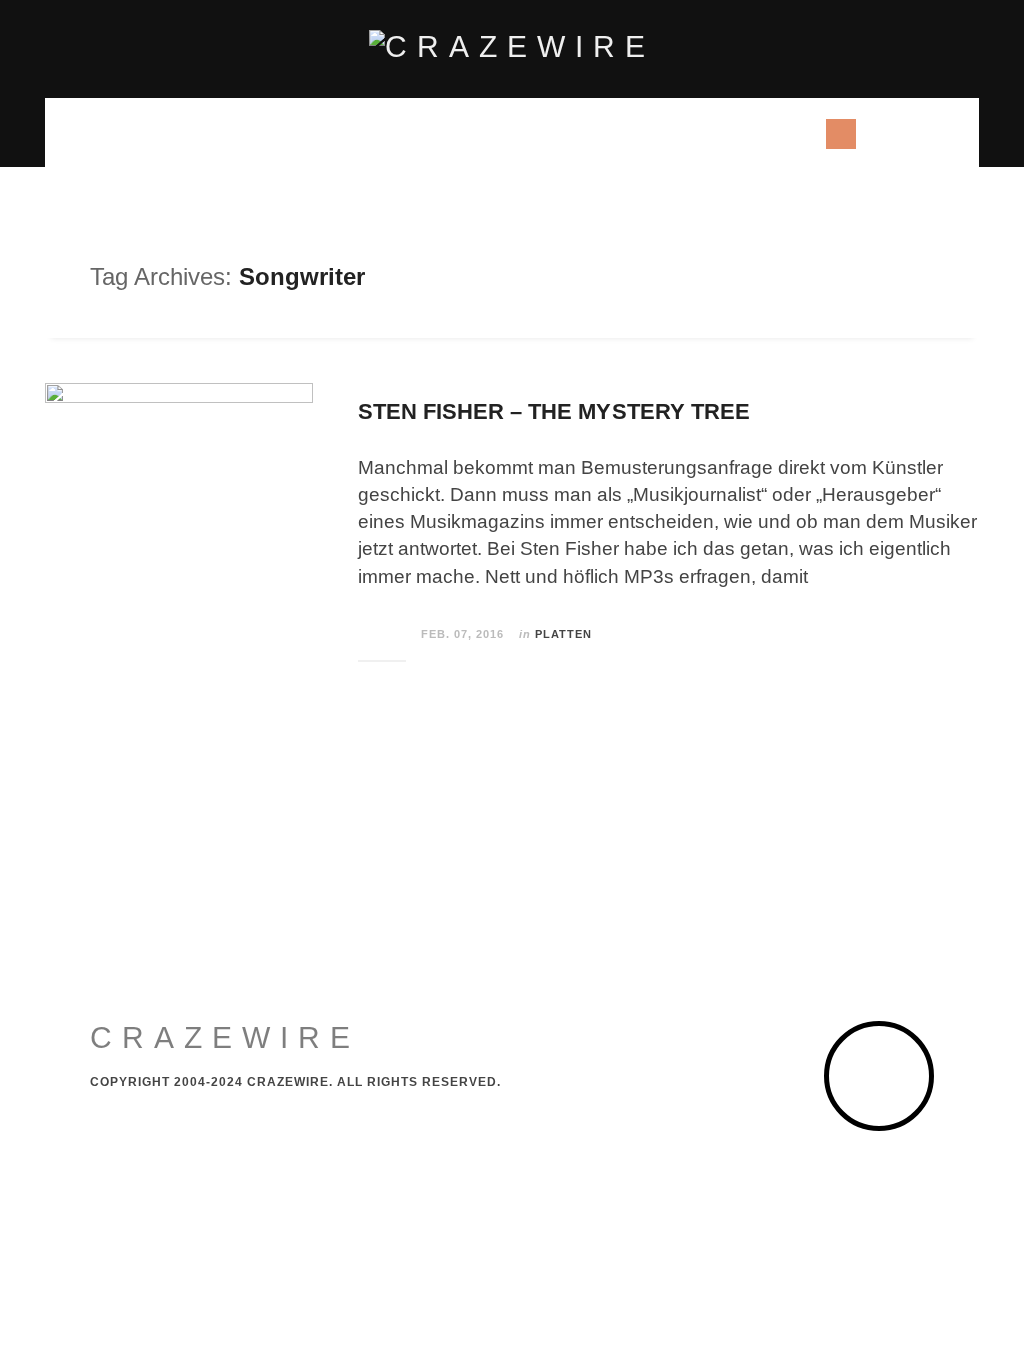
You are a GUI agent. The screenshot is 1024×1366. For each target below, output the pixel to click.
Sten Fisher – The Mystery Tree (554, 411)
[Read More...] (383, 635)
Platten (563, 634)
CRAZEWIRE (225, 1037)
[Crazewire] (512, 47)
